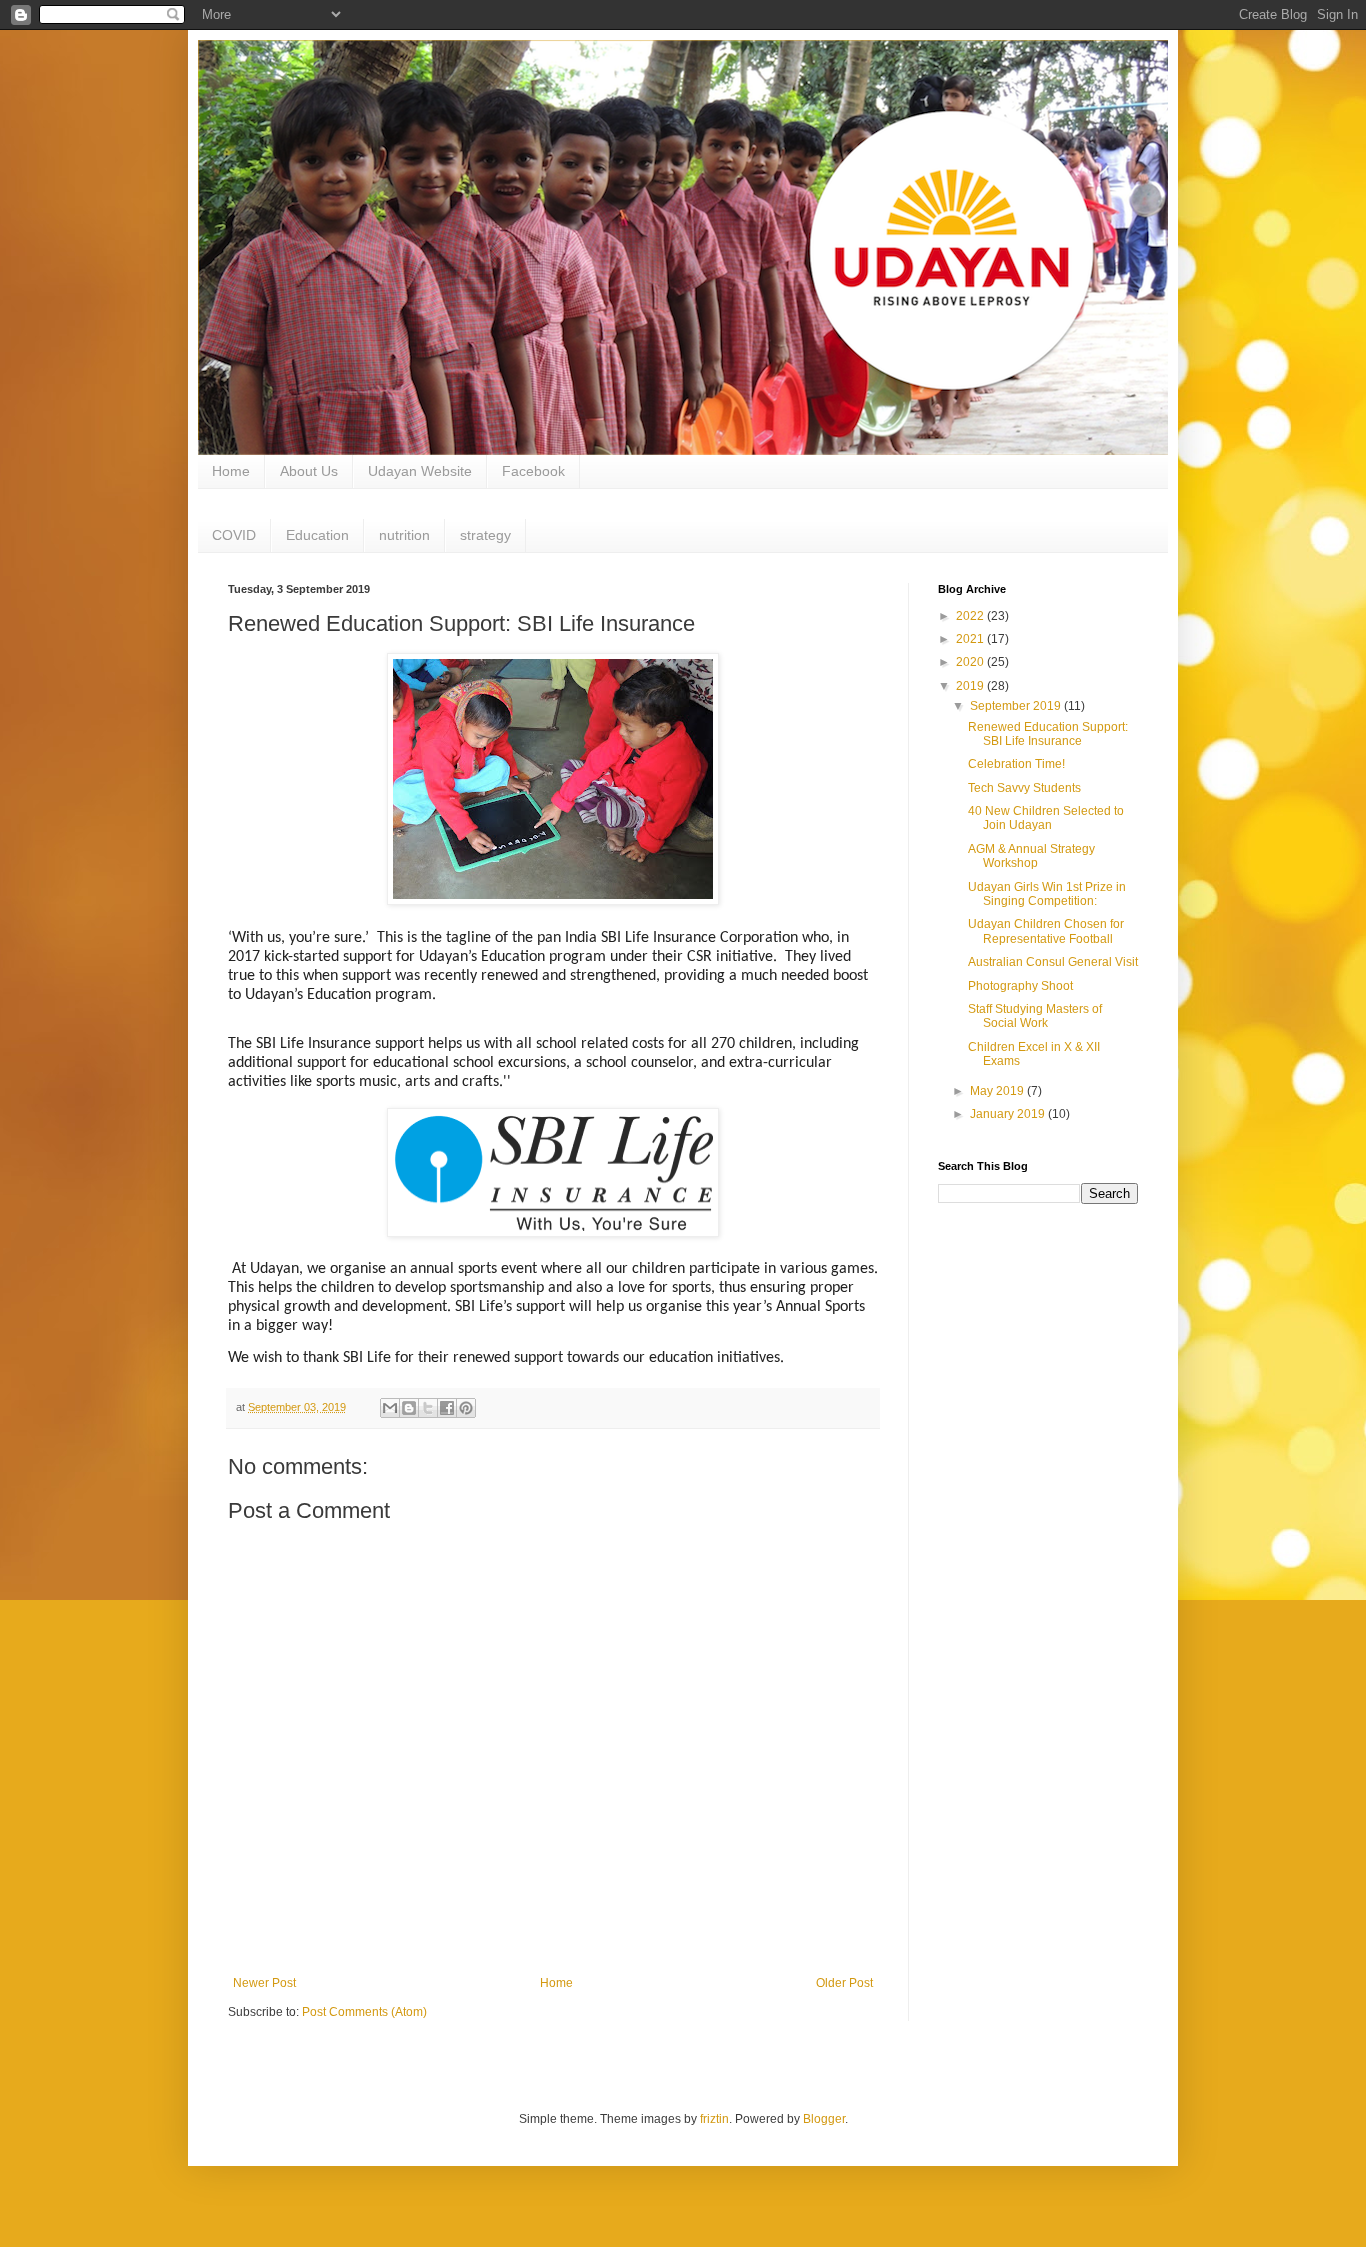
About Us (309, 471)
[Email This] (390, 1408)
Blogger (824, 2119)
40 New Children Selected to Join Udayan (1046, 818)
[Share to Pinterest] (466, 1408)
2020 (971, 662)
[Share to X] (428, 1408)
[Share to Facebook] (447, 1408)
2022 (971, 616)
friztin (714, 2119)
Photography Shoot (1020, 986)
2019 (971, 686)
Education (317, 535)
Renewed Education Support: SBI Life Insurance (1048, 734)
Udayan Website (420, 471)
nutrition (404, 535)
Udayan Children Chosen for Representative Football (1046, 931)
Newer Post (264, 1983)
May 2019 (998, 1091)
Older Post (844, 1983)
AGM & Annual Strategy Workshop (1031, 856)
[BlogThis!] (409, 1408)
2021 (971, 639)
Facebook (533, 471)
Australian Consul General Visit (1053, 962)
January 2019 (1009, 1114)
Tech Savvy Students (1024, 788)
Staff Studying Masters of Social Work (1035, 1016)
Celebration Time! (1016, 764)
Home (231, 471)
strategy (485, 535)
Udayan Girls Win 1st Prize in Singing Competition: (1047, 894)
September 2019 (1017, 706)
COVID (234, 535)
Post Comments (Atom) (364, 2012)
